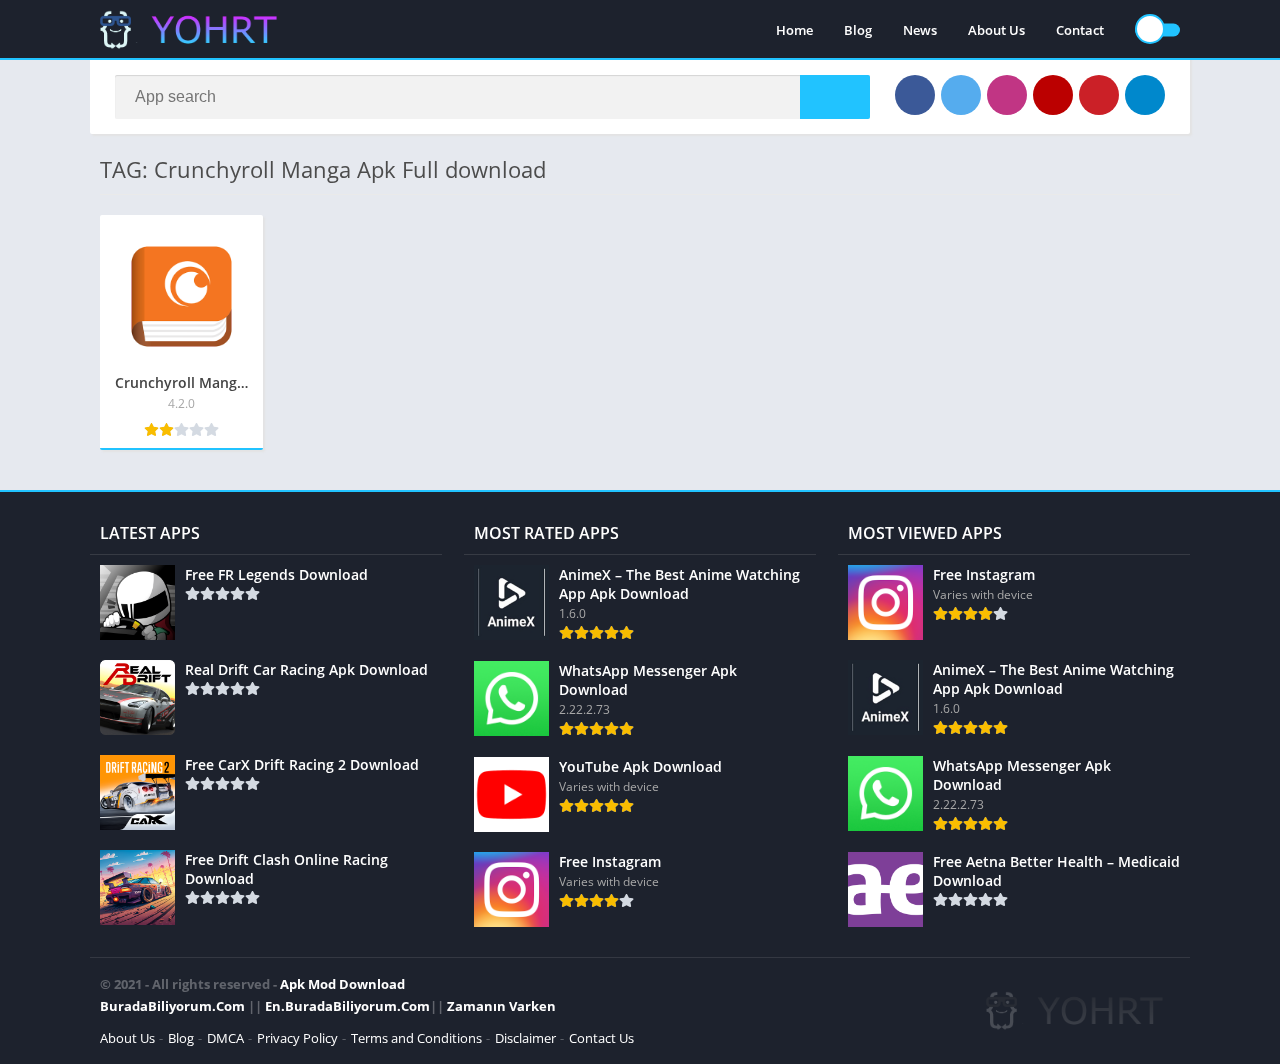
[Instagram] (1007, 95)
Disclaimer (525, 1038)
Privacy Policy (297, 1038)
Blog (858, 30)
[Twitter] (961, 95)
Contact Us (601, 1038)
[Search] (835, 97)
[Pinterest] (1099, 95)
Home (794, 30)
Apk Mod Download (342, 984)
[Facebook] (915, 95)
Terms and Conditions (416, 1038)
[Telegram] (1145, 95)
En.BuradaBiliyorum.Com (347, 1006)
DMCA (225, 1038)
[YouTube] (1053, 95)
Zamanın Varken (501, 1006)
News (920, 30)
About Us (996, 30)
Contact (1080, 30)
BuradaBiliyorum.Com (172, 1006)
